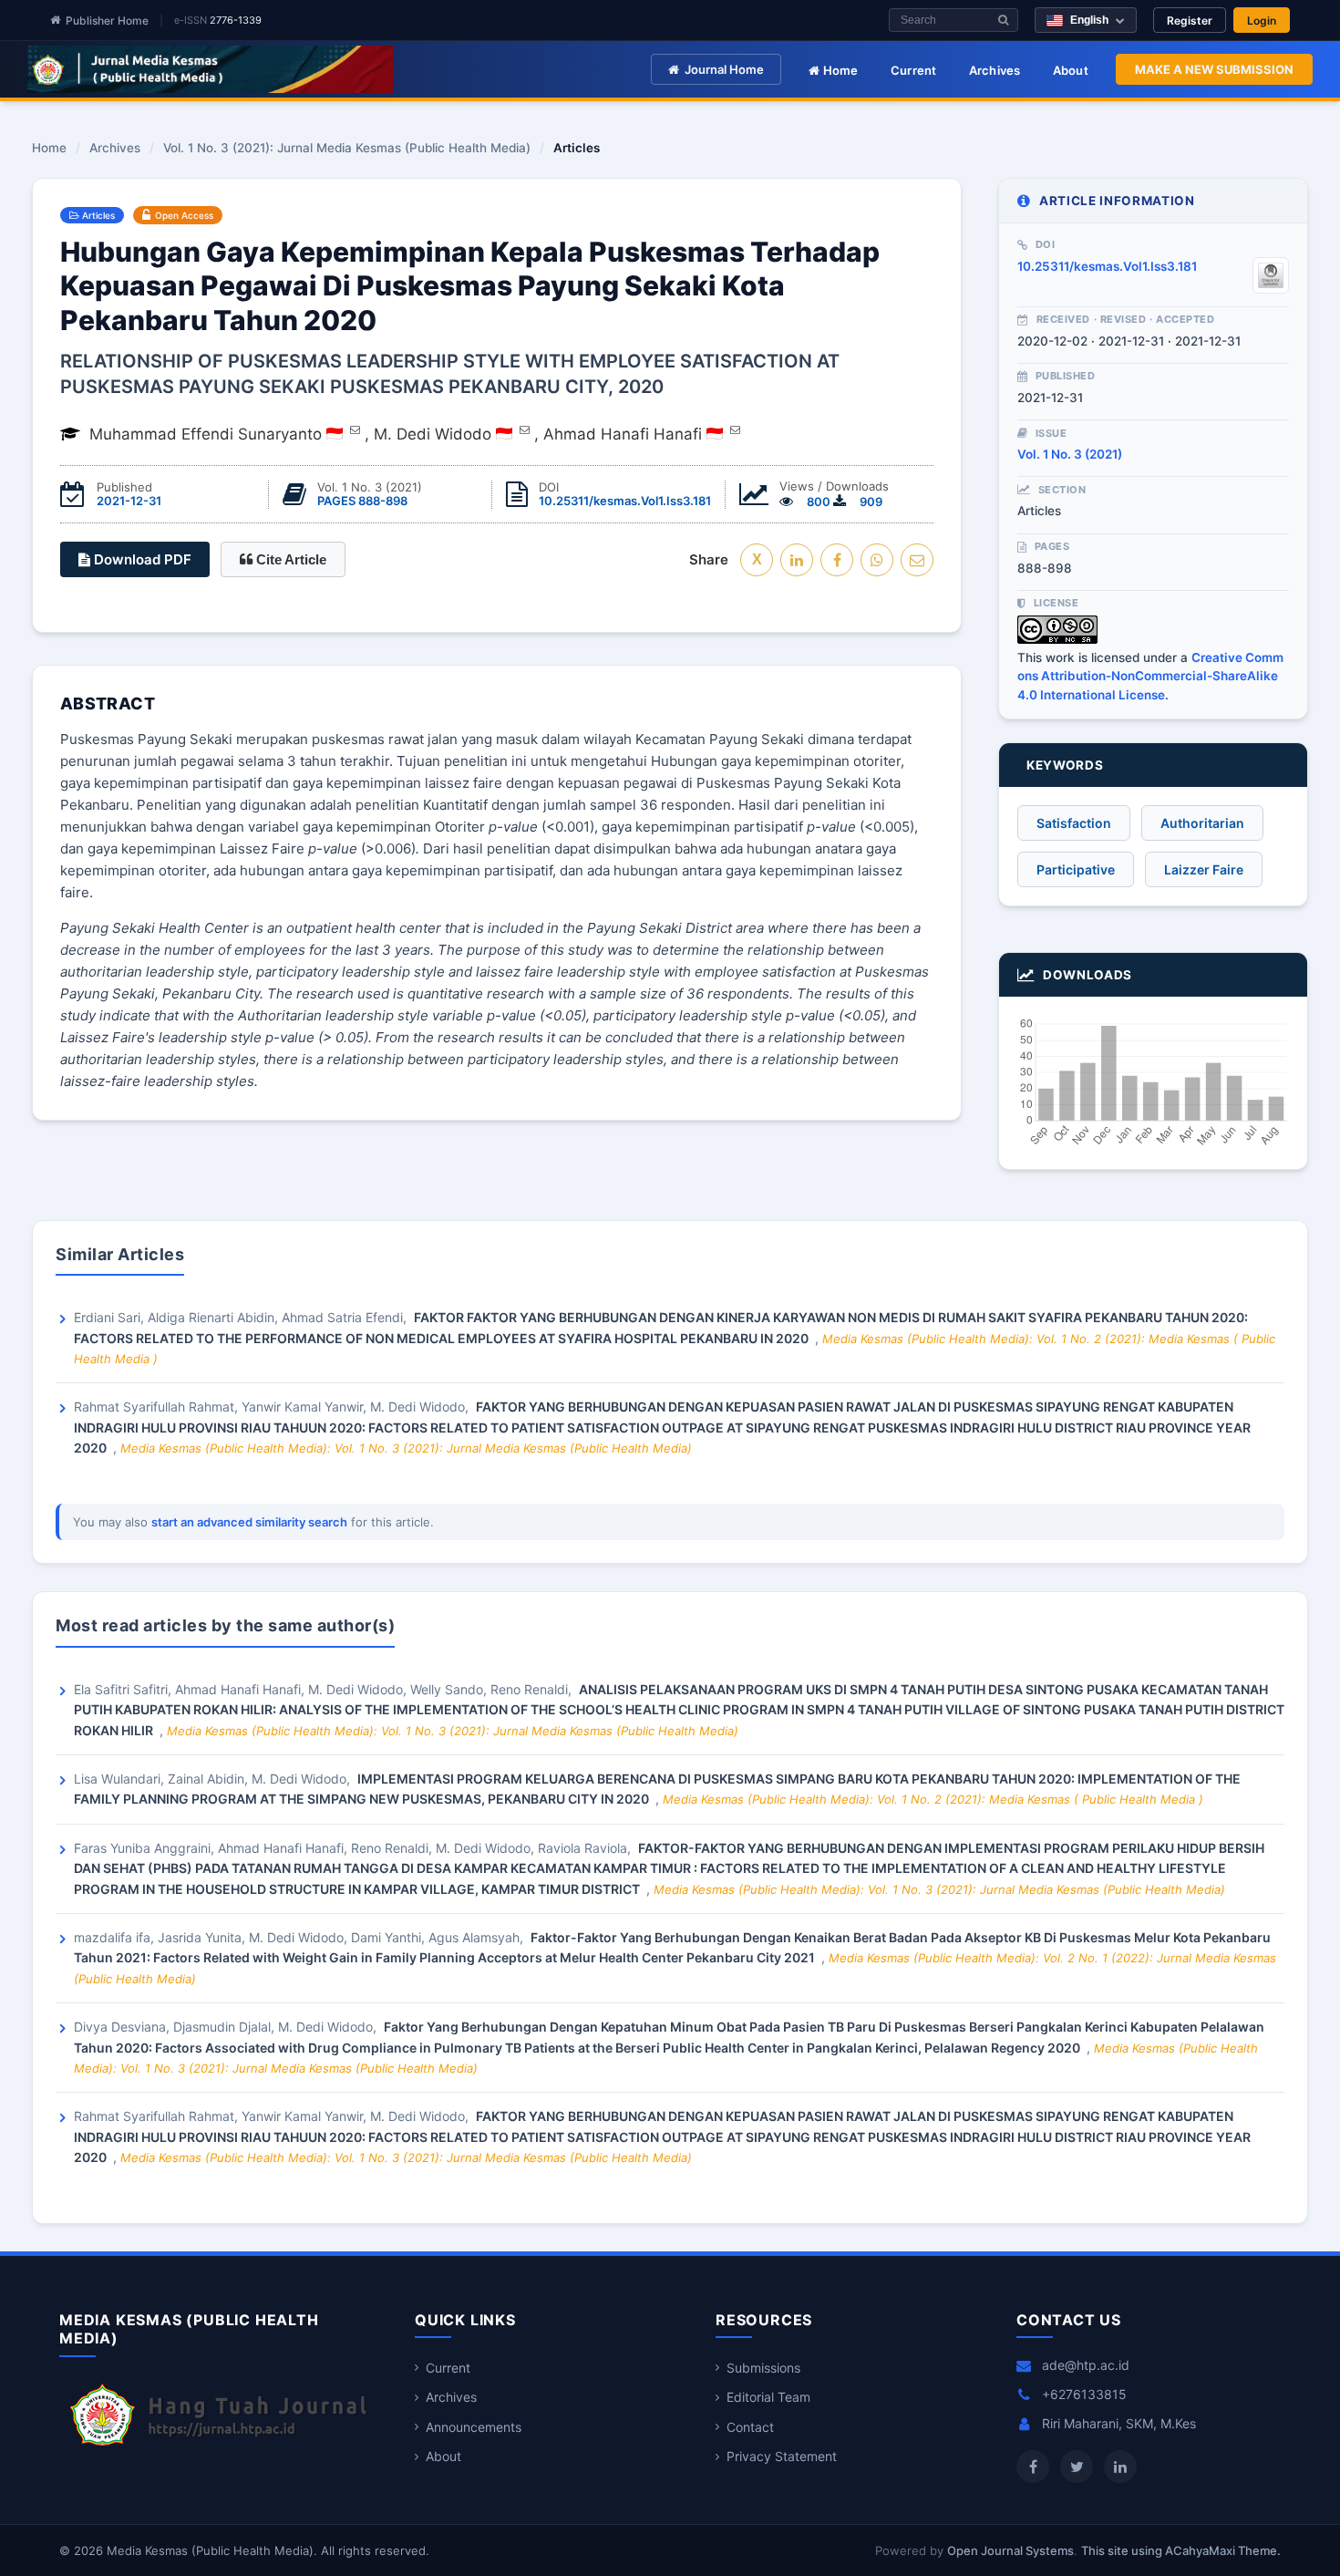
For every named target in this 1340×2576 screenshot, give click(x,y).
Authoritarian (1202, 823)
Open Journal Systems (1010, 2550)
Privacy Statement (782, 2456)
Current (914, 70)
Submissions (763, 2368)
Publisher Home (107, 21)
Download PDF (141, 559)
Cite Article (289, 559)
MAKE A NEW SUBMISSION (1214, 69)
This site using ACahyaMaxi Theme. (1181, 2550)
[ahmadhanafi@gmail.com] (735, 429)
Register (1190, 21)
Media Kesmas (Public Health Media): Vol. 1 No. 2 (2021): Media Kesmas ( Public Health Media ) (933, 1799)
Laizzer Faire (1204, 869)
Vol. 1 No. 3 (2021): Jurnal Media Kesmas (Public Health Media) (347, 149)
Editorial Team (768, 2397)
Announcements (474, 2427)
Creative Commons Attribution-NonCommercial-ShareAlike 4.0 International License (1150, 676)
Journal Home (724, 69)
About (1071, 70)
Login (1262, 21)
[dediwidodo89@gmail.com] (525, 429)
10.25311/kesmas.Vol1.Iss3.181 (625, 501)
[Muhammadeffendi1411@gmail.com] (355, 429)
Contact (750, 2427)
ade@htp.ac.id (1086, 2365)
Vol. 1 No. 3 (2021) (1070, 454)
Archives (995, 70)
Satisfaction (1074, 823)
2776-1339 (236, 20)
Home (839, 70)
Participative (1076, 869)
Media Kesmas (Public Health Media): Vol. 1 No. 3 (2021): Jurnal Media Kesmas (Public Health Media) (406, 1448)
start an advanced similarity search (249, 1522)
